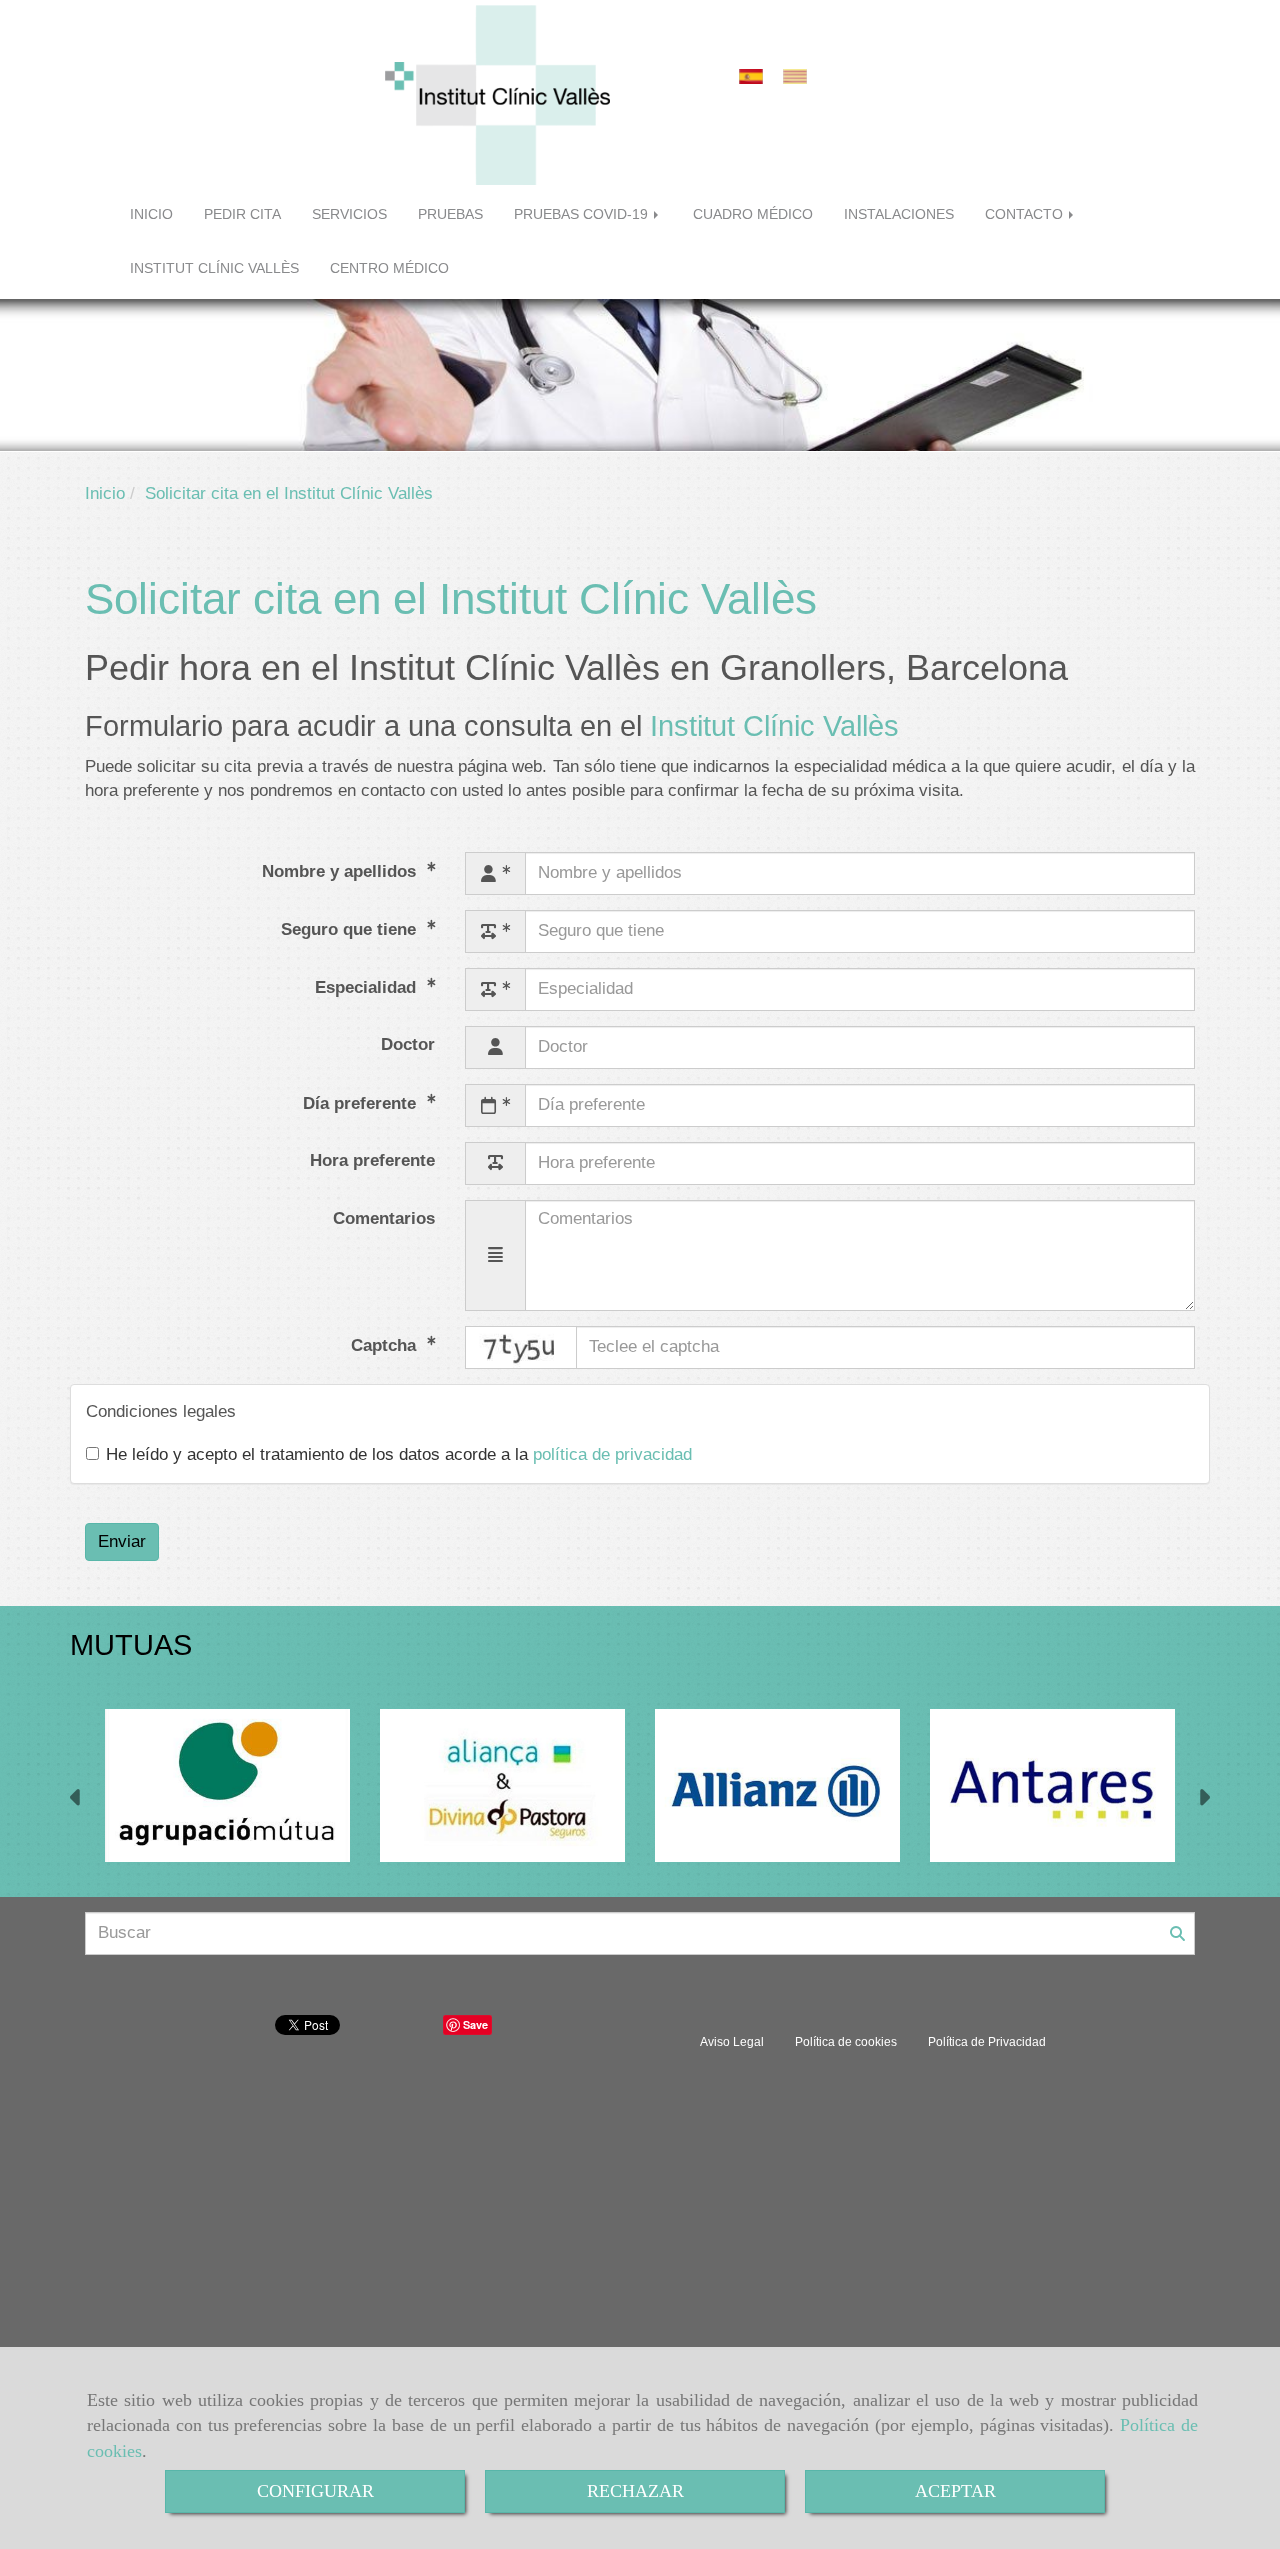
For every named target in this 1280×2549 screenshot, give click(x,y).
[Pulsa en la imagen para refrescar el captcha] (521, 1347)
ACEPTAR (955, 2491)
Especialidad (368, 986)
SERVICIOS (349, 214)
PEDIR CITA (242, 214)
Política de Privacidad (987, 2042)
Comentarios (384, 1218)
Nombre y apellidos (341, 870)
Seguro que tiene (351, 928)
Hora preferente (372, 1160)
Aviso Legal (732, 2042)
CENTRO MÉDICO (389, 268)
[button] (76, 1800)
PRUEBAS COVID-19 (583, 214)
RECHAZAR (635, 2491)
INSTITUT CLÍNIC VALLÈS (214, 268)
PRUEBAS (450, 214)
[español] (756, 76)
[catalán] (800, 76)
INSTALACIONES (899, 214)
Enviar (122, 1541)
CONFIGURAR (315, 2491)
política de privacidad (612, 1454)
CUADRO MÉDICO (753, 214)
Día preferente (362, 1102)
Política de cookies (846, 2042)
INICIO (151, 214)
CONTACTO (1026, 214)
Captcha (386, 1345)
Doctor (408, 1044)
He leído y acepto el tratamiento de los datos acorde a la (399, 1454)
